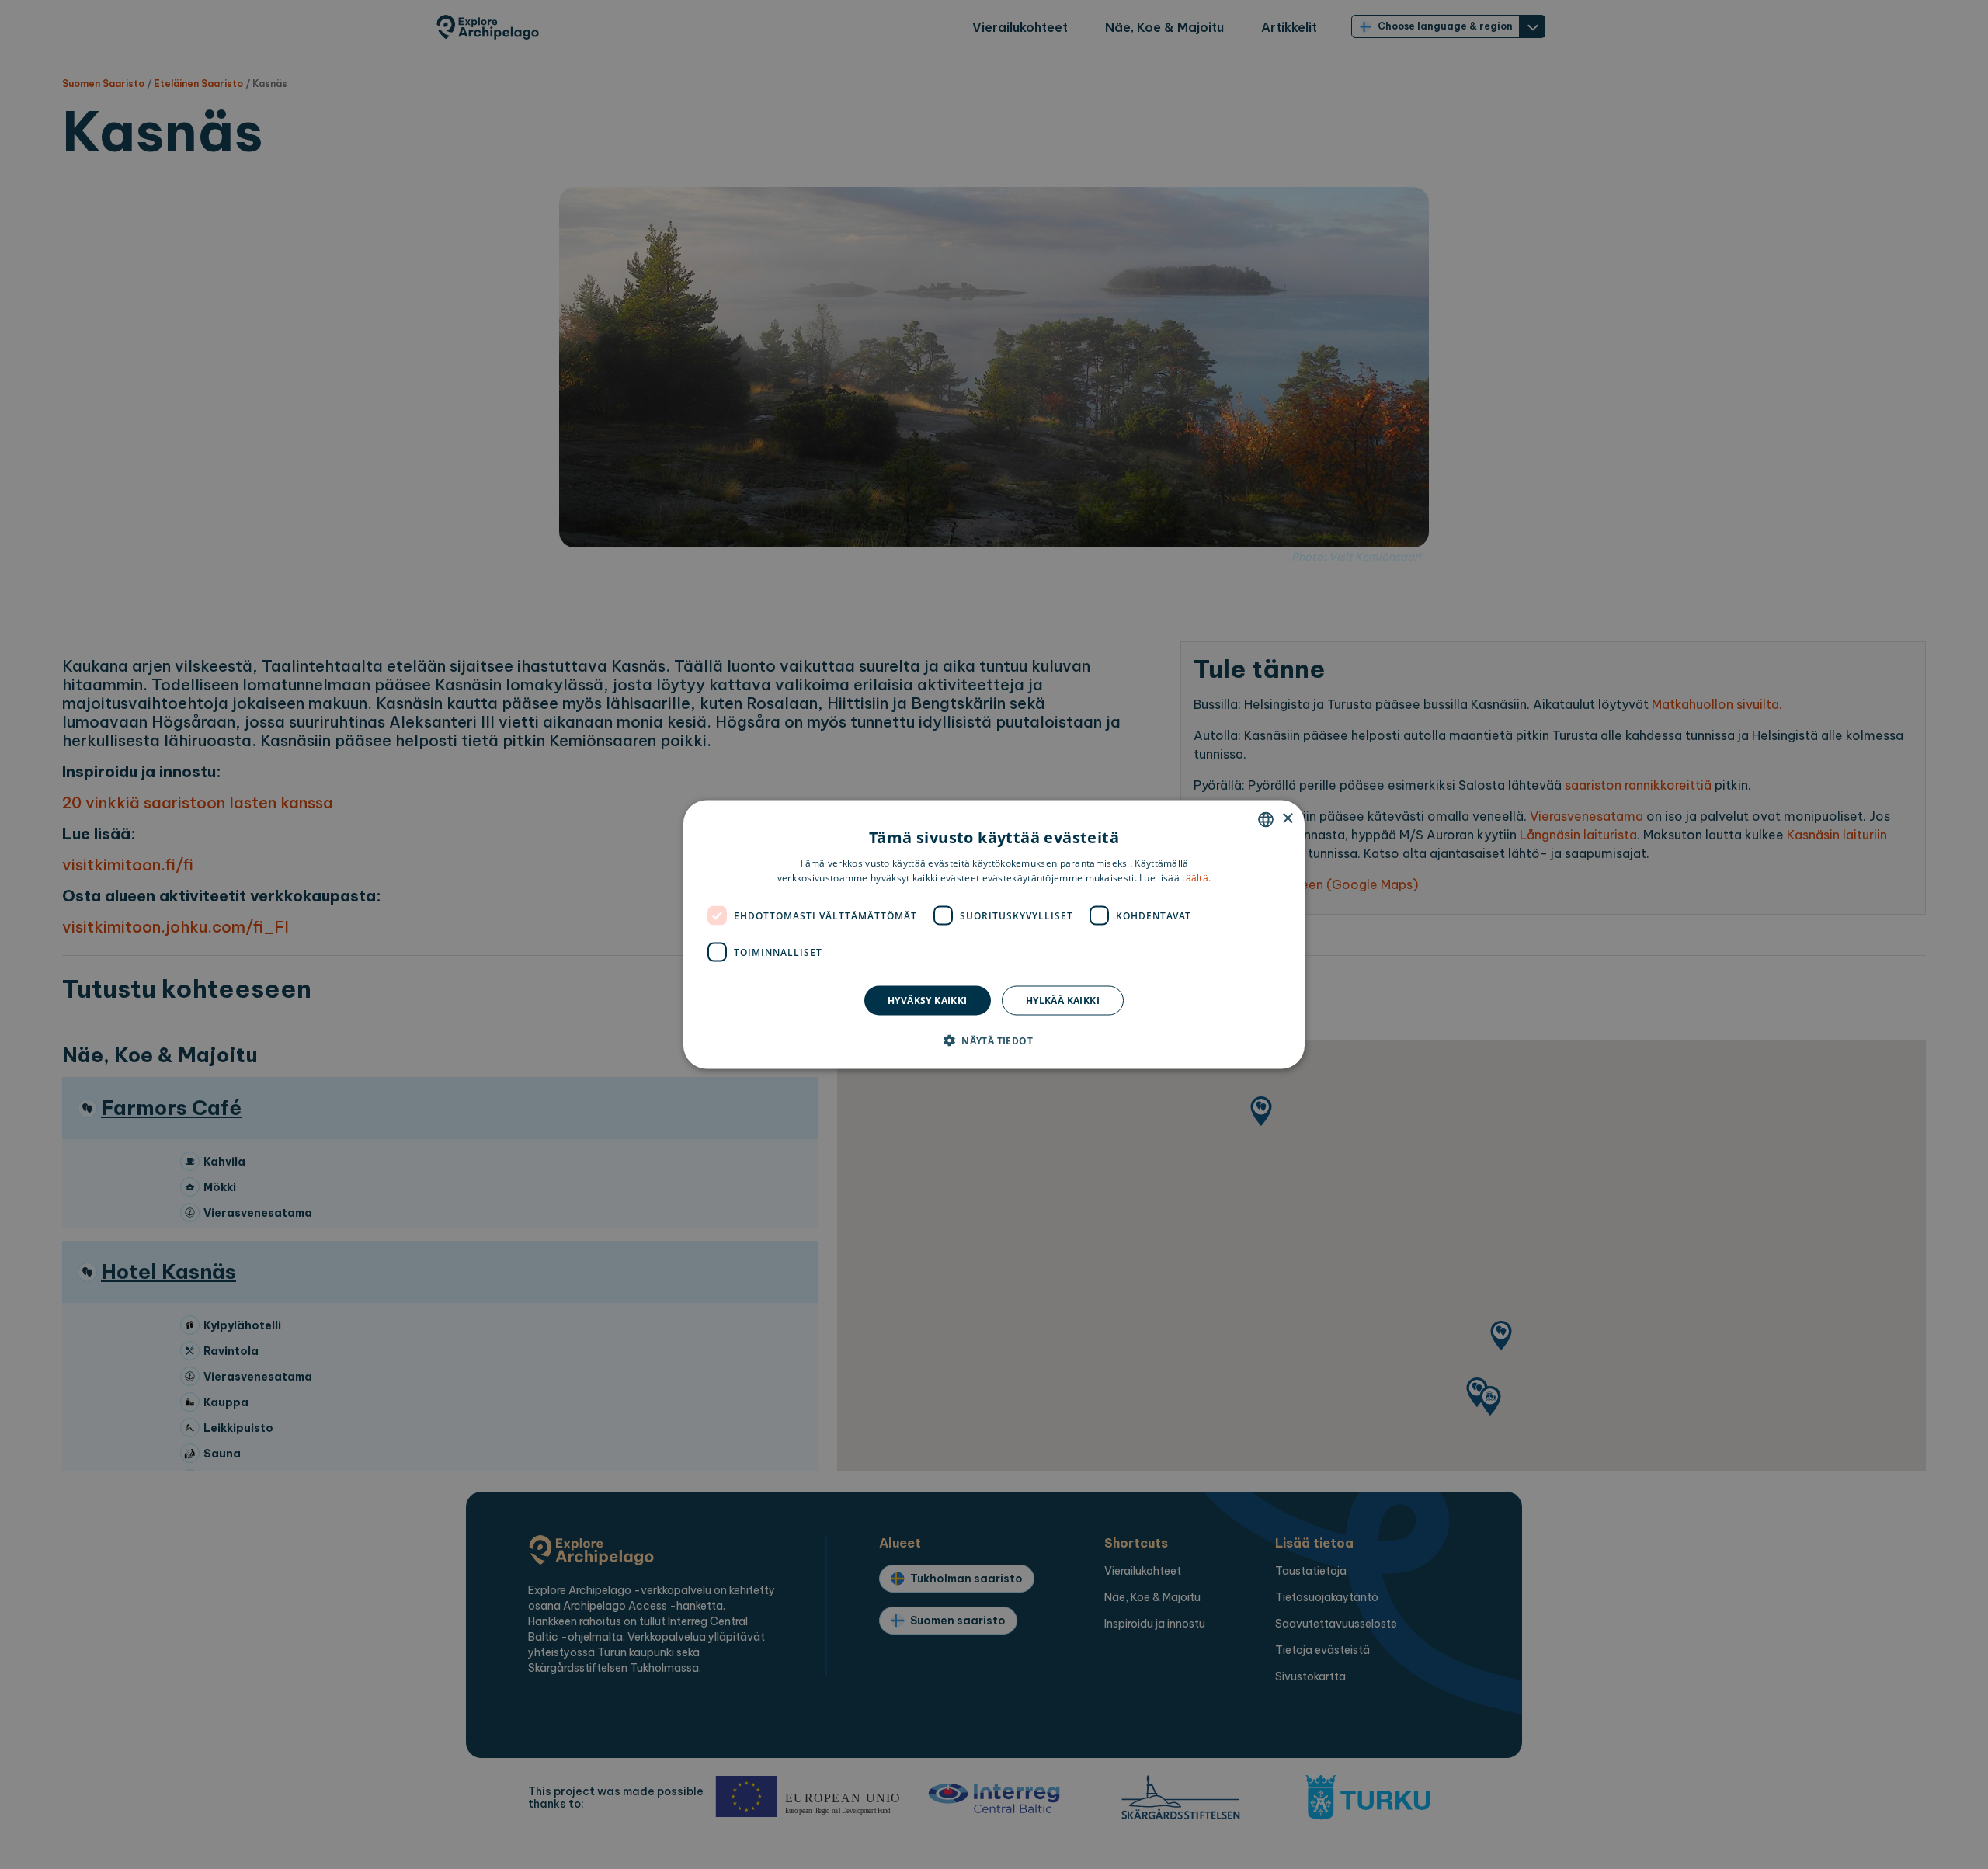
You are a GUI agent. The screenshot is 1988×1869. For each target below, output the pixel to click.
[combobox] (1266, 819)
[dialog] (994, 934)
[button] (994, 1040)
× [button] (1287, 819)
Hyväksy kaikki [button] (928, 1001)
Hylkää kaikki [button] (1063, 1001)
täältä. (1196, 878)
